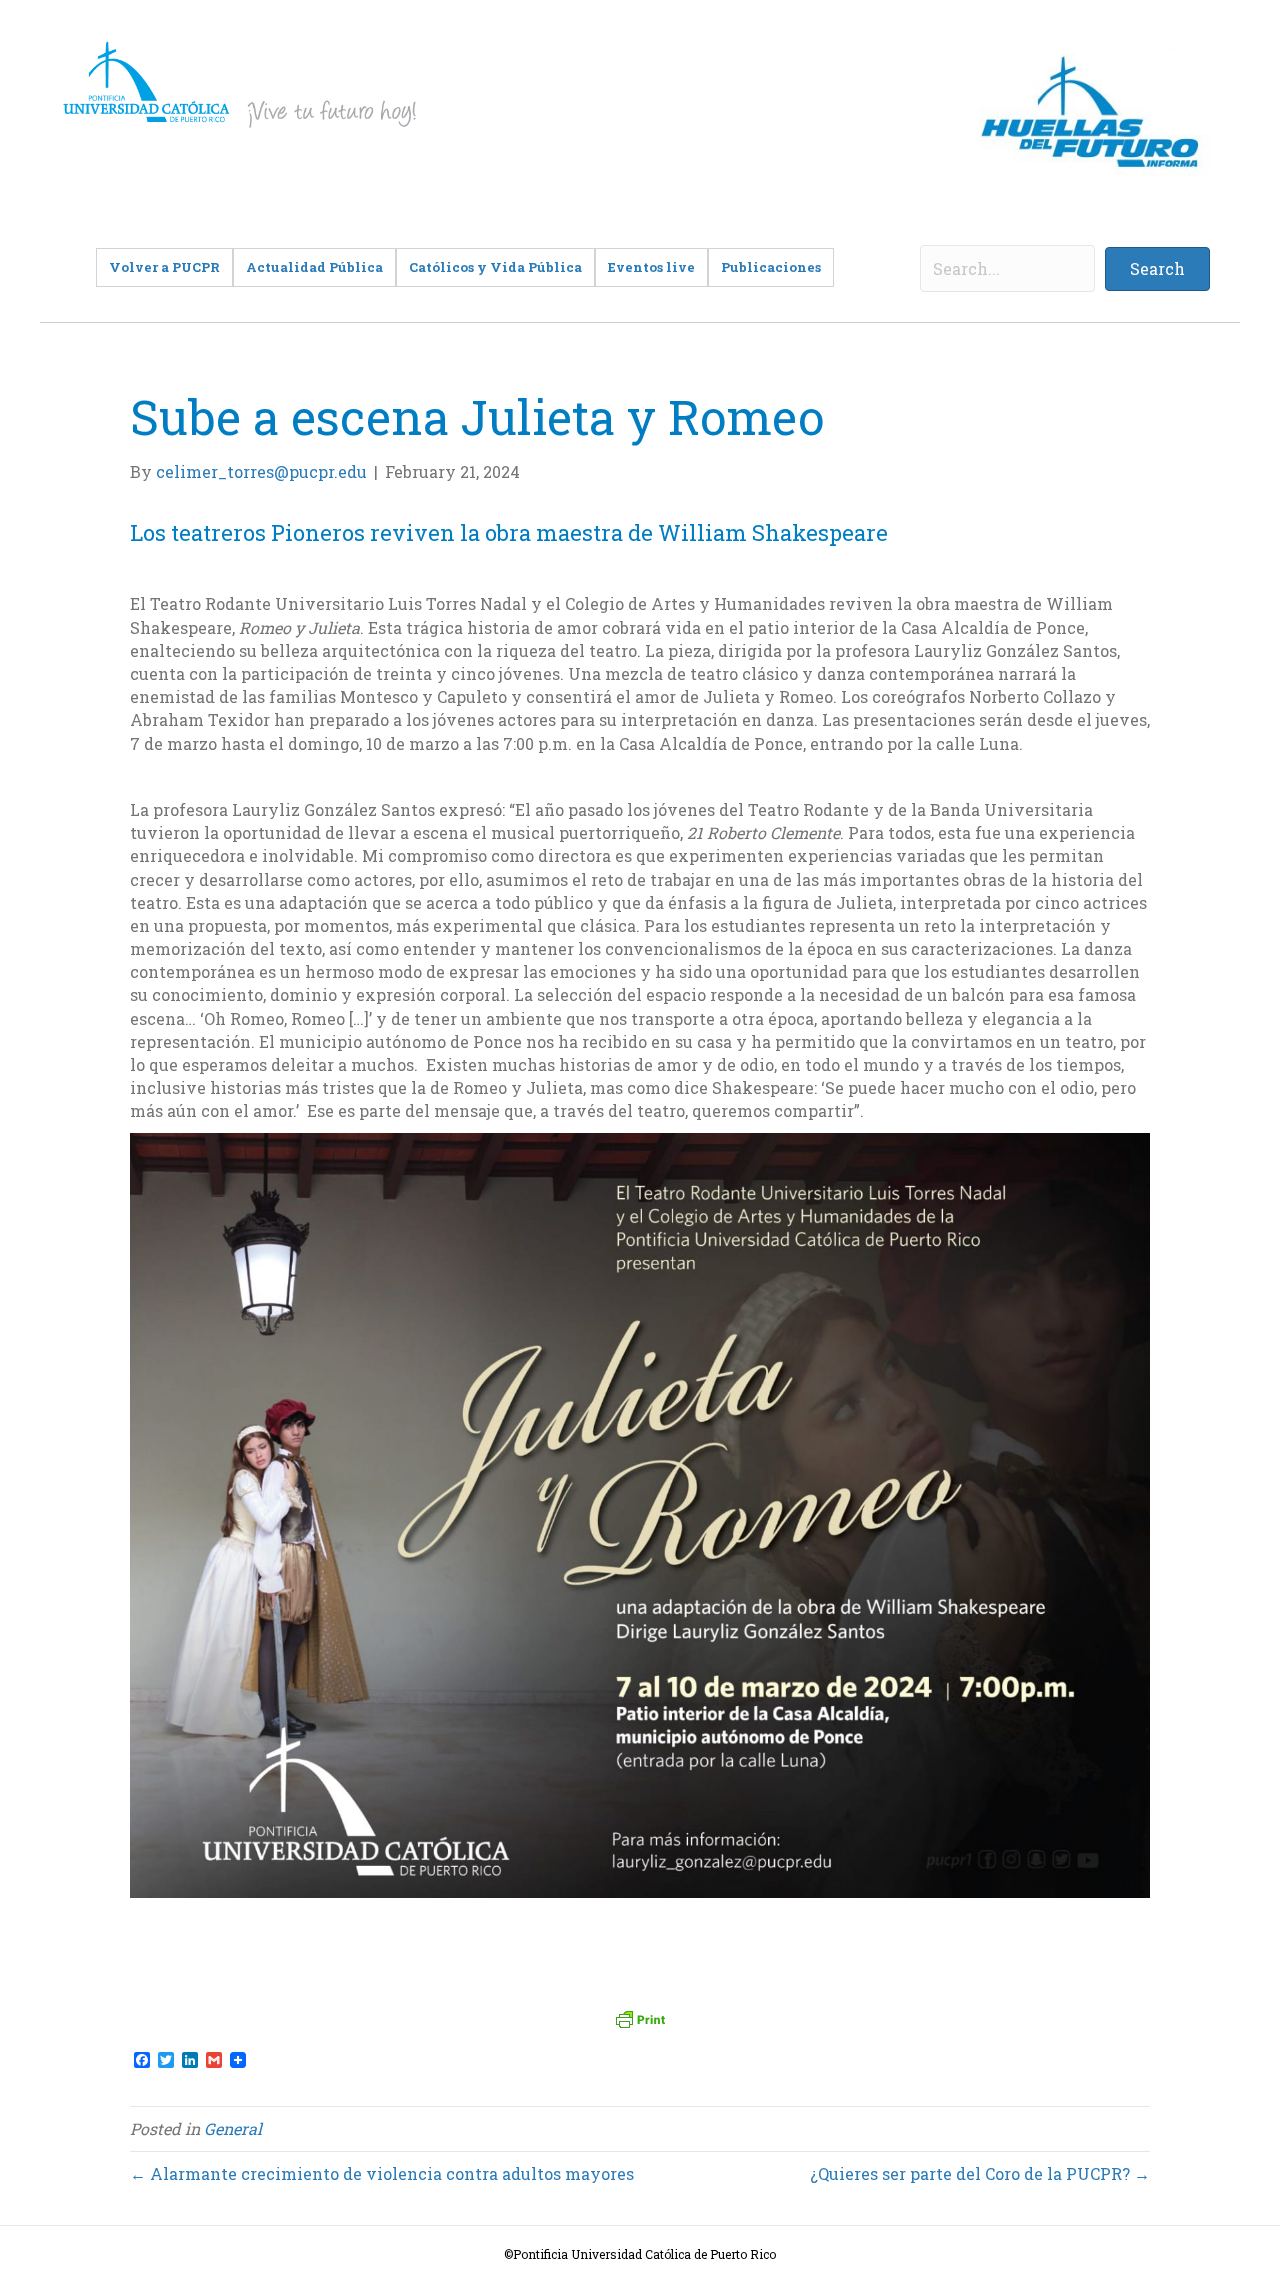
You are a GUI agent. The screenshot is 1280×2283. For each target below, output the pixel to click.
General (233, 2128)
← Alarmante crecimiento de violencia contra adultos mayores (382, 2173)
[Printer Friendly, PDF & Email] (640, 2019)
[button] (1157, 269)
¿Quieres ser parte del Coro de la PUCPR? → (980, 2173)
